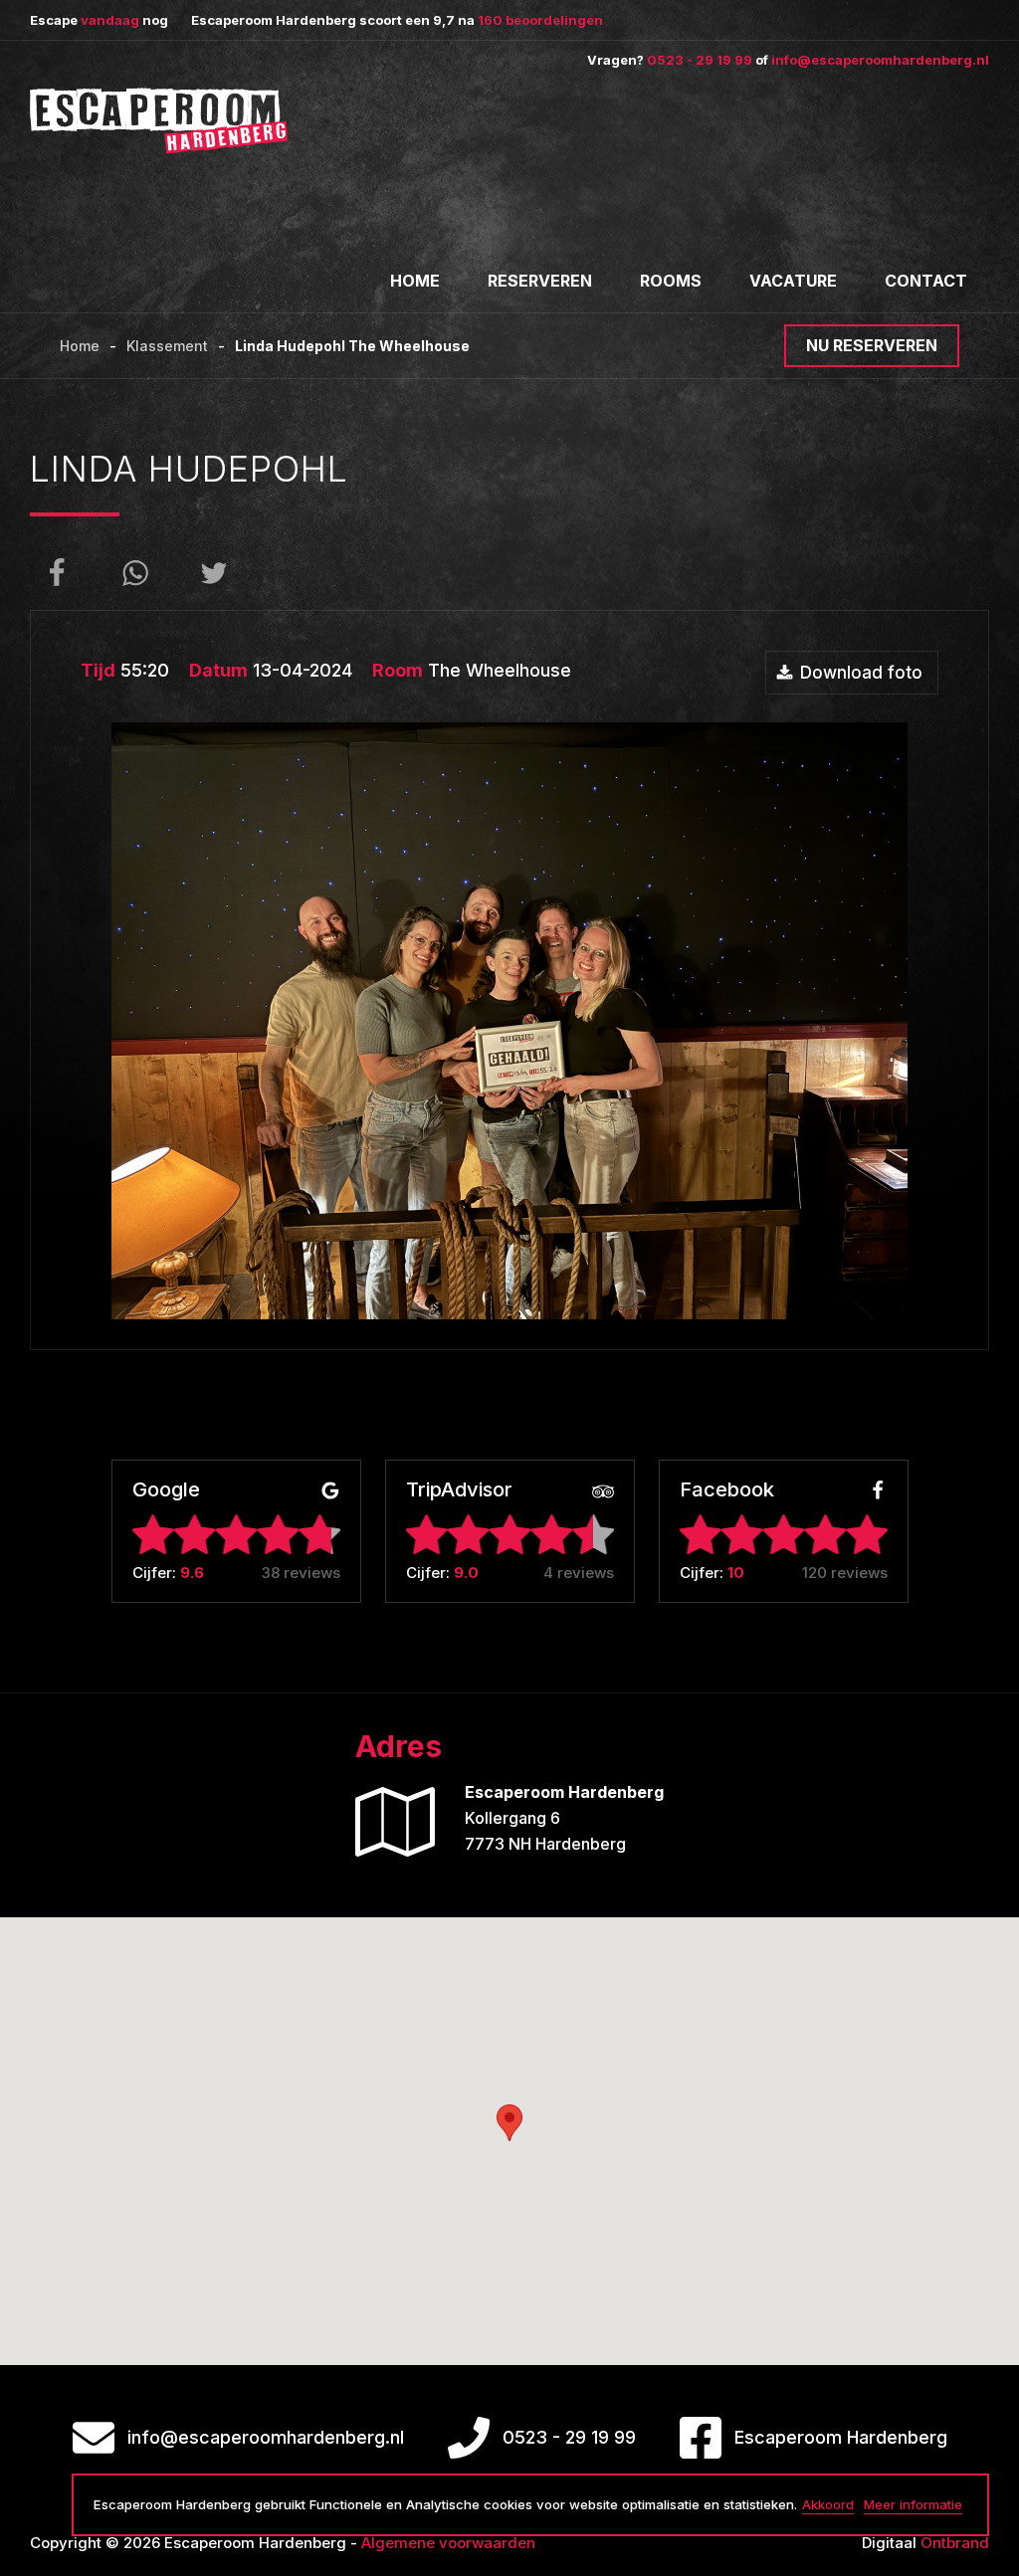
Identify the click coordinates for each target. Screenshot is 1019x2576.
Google (166, 1491)
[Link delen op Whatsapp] (135, 573)
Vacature (793, 281)
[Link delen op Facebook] (57, 573)
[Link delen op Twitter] (214, 573)
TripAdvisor (459, 1491)
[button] (509, 2123)
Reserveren (540, 281)
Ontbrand (955, 2543)
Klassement (167, 346)
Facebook (727, 1491)
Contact (926, 281)
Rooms (671, 281)
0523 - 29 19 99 (700, 60)
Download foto (861, 673)
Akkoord (828, 2504)
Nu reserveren (872, 345)
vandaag (110, 20)
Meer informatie (913, 2504)
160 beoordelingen (540, 20)
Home (415, 281)
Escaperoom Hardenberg (841, 2437)
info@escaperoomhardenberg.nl (880, 60)
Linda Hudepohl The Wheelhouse (352, 346)
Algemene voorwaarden (448, 2543)
